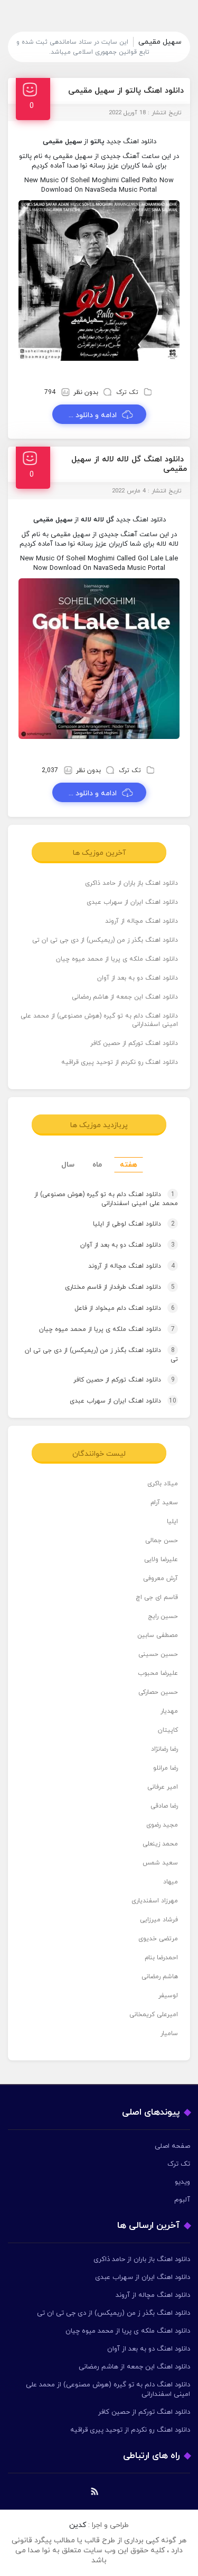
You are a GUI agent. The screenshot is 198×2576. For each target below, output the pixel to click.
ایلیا (172, 1522)
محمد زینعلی (160, 1844)
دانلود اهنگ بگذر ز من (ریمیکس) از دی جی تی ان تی (105, 940)
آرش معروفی (161, 1578)
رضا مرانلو (166, 1768)
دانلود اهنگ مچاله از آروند (142, 921)
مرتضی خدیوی (158, 1939)
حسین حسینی (158, 1654)
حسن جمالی (162, 1541)
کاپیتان (168, 1730)
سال (68, 1165)
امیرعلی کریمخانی (154, 2015)
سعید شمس (160, 1863)
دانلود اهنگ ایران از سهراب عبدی (132, 902)
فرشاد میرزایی (159, 1920)
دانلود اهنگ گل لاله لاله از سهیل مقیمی (129, 464)
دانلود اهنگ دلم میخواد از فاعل (125, 1308)
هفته (129, 1165)
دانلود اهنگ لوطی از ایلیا (134, 1224)
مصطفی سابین (158, 1635)
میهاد (171, 1882)
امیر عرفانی (163, 1787)
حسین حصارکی (158, 1692)
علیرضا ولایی (161, 1560)
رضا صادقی (164, 1806)
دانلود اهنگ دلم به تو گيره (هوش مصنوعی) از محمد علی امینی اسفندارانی (99, 1020)
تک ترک (127, 392)
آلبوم (182, 2200)
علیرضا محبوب (158, 1673)
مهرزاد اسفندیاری (155, 1901)
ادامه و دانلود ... (93, 415)
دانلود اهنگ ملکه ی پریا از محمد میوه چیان (117, 959)
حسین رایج (163, 1616)
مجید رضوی (162, 1825)
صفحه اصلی (172, 2146)
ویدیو (182, 2182)
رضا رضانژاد (164, 1749)
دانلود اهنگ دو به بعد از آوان (138, 978)
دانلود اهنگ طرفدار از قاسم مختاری (120, 1287)
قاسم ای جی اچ (157, 1597)
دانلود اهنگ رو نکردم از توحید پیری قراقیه (120, 1062)
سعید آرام (164, 1503)
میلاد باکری (163, 1484)
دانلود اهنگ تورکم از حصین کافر (134, 1043)
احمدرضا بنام (161, 1958)
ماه (97, 1165)
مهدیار (169, 1711)
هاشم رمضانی (160, 1977)
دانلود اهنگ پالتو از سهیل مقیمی (126, 91)
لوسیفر (168, 1996)
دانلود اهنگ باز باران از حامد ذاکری (131, 883)
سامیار (169, 2034)
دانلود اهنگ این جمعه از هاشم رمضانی (125, 997)
